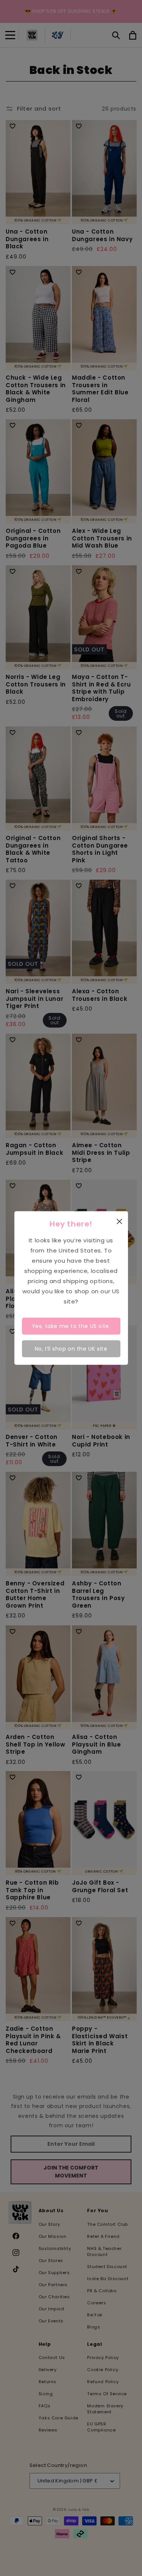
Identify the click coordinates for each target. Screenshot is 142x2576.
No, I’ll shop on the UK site (71, 1348)
